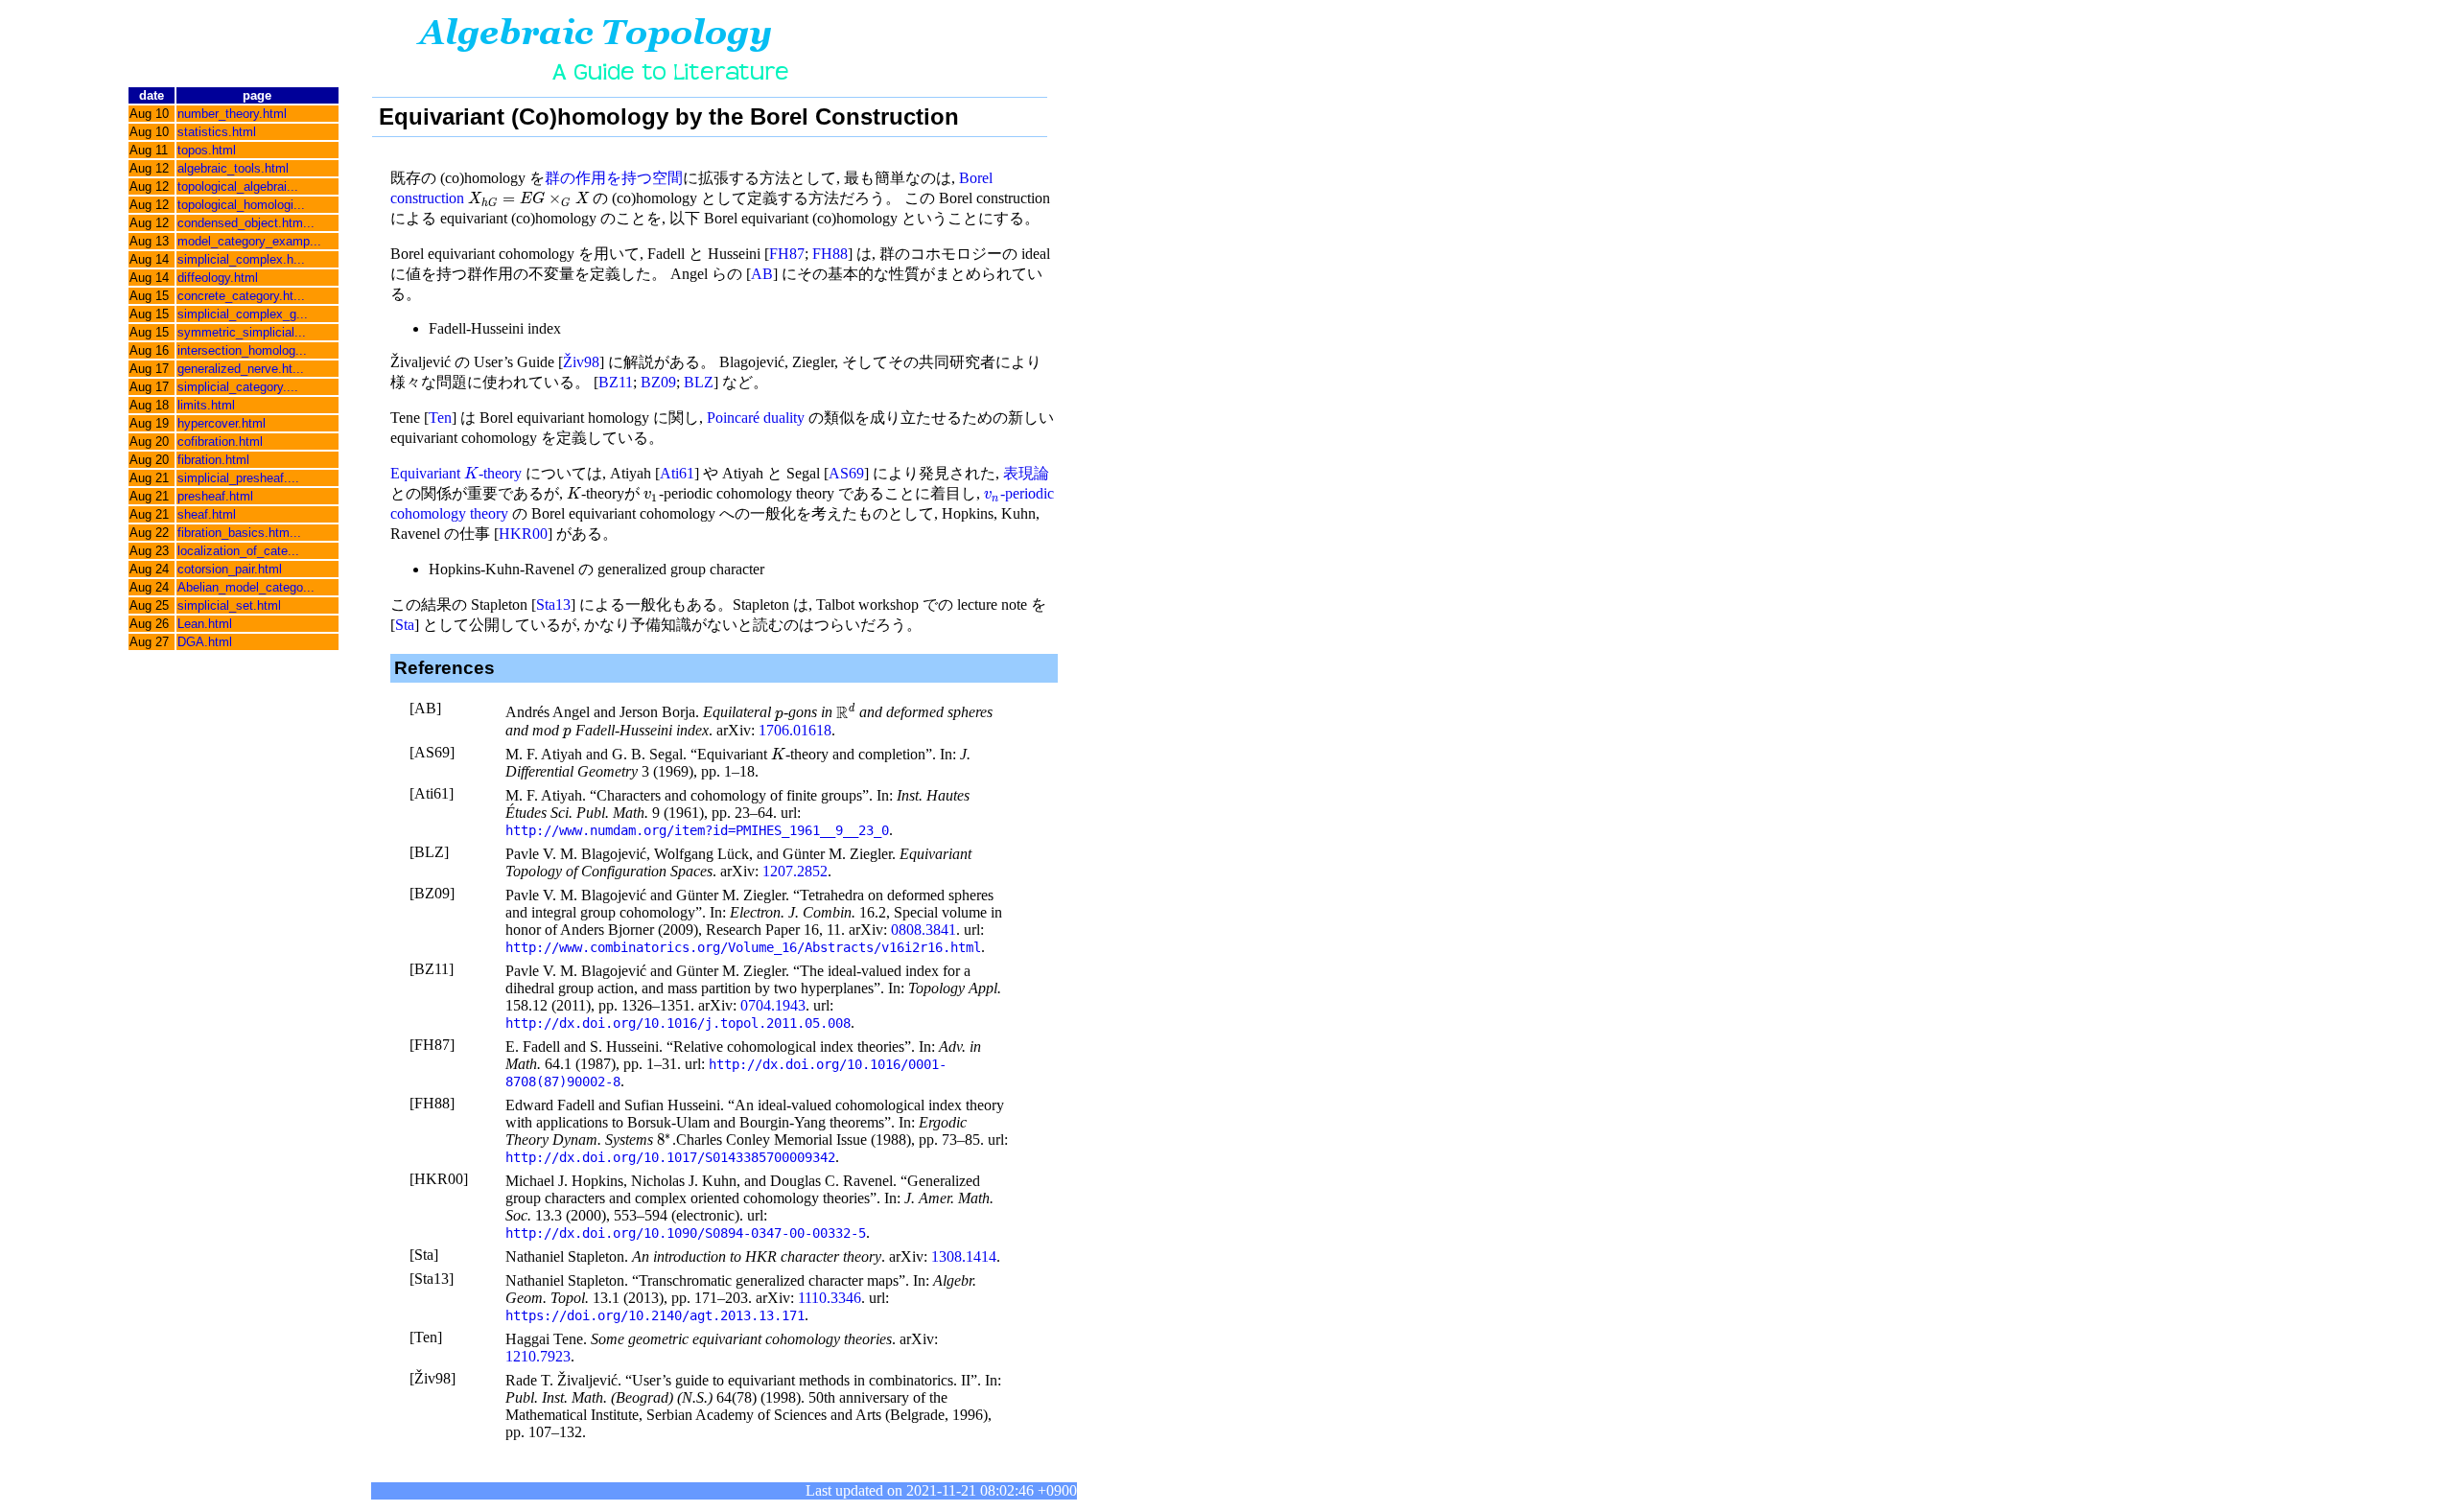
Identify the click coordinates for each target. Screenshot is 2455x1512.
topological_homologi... (241, 205)
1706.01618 (795, 730)
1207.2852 (795, 871)
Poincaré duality (756, 418)
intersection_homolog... (242, 350)
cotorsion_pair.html (230, 569)
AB (762, 274)
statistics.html (217, 132)
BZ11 (616, 382)
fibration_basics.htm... (239, 533)
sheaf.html (207, 514)
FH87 (787, 254)
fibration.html (213, 460)
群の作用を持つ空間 (614, 178)
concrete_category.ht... (241, 296)
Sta (405, 625)
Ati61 (677, 473)
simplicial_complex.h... (241, 259)
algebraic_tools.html (233, 168)
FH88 (830, 254)
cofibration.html (220, 442)
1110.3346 (830, 1298)
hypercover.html (222, 423)
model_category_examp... (249, 241)
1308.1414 (964, 1256)
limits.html (206, 405)
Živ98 (581, 362)
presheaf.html (215, 496)
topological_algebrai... (238, 186)
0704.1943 (773, 1005)
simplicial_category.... (238, 387)
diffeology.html (218, 278)
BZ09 (658, 382)
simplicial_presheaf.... (238, 478)
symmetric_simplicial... (242, 332)
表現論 (1026, 473)
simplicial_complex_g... (243, 314)
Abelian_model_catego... (246, 587)
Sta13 (553, 605)
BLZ (699, 382)
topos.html (207, 150)
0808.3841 (924, 930)
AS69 (846, 473)
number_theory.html (232, 114)
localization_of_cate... (238, 551)
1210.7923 (538, 1356)
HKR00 (523, 534)
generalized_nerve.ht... (241, 369)
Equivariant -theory (456, 473)
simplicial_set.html (229, 605)
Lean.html (205, 624)
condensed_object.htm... (246, 223)
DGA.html (205, 642)
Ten (440, 418)
